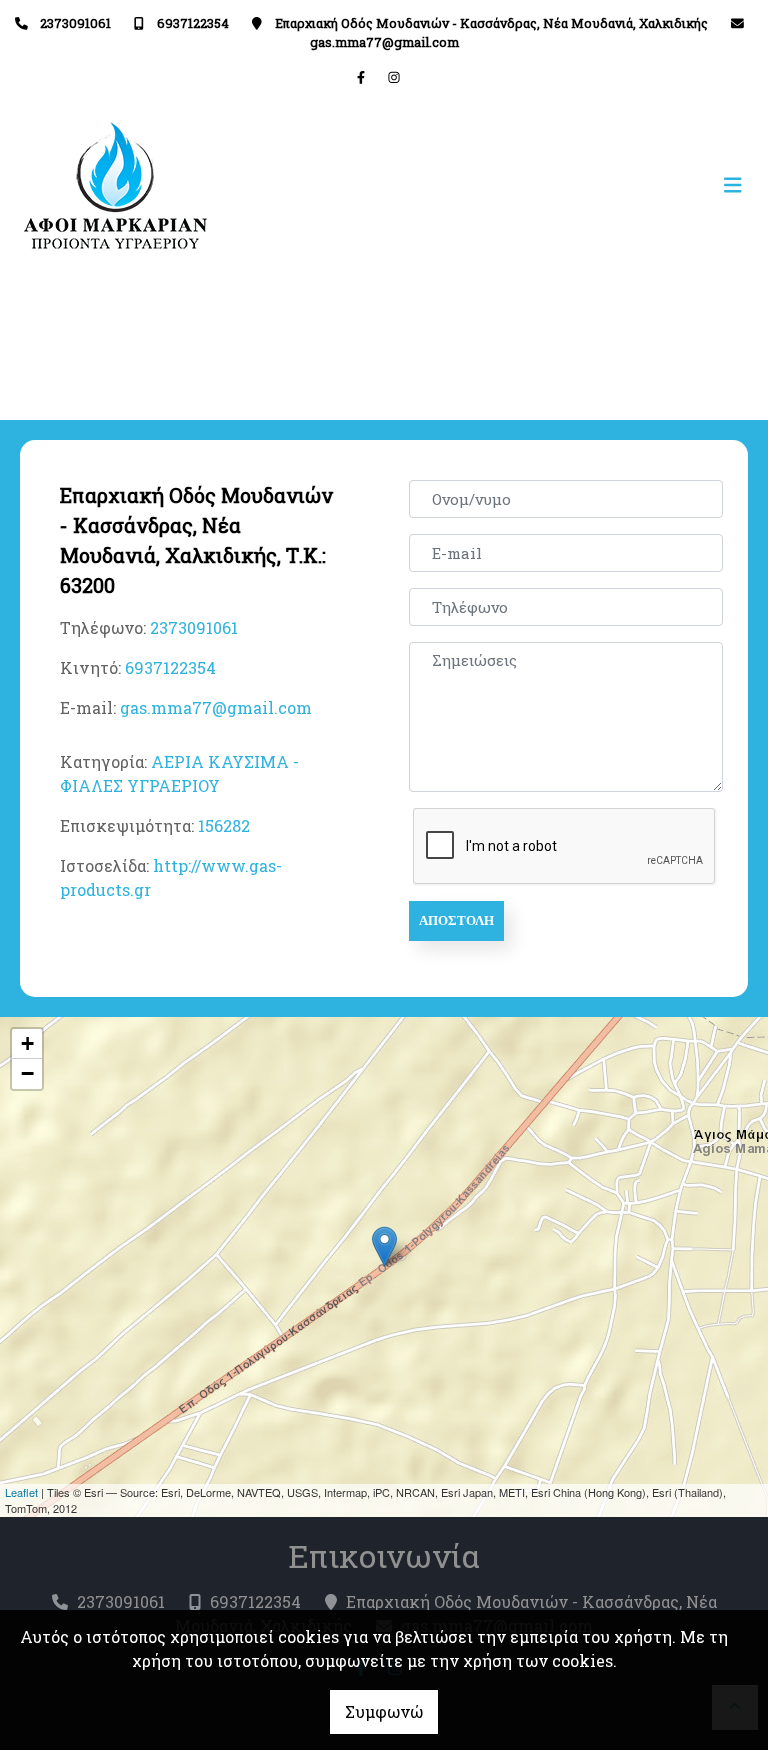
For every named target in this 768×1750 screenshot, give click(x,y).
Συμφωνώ (384, 1711)
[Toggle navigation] (568, 185)
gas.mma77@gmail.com (384, 42)
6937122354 (193, 23)
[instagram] (394, 77)
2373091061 (75, 23)
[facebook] (361, 77)
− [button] (27, 1073)
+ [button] (27, 1043)
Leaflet (21, 1492)
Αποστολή (456, 920)
